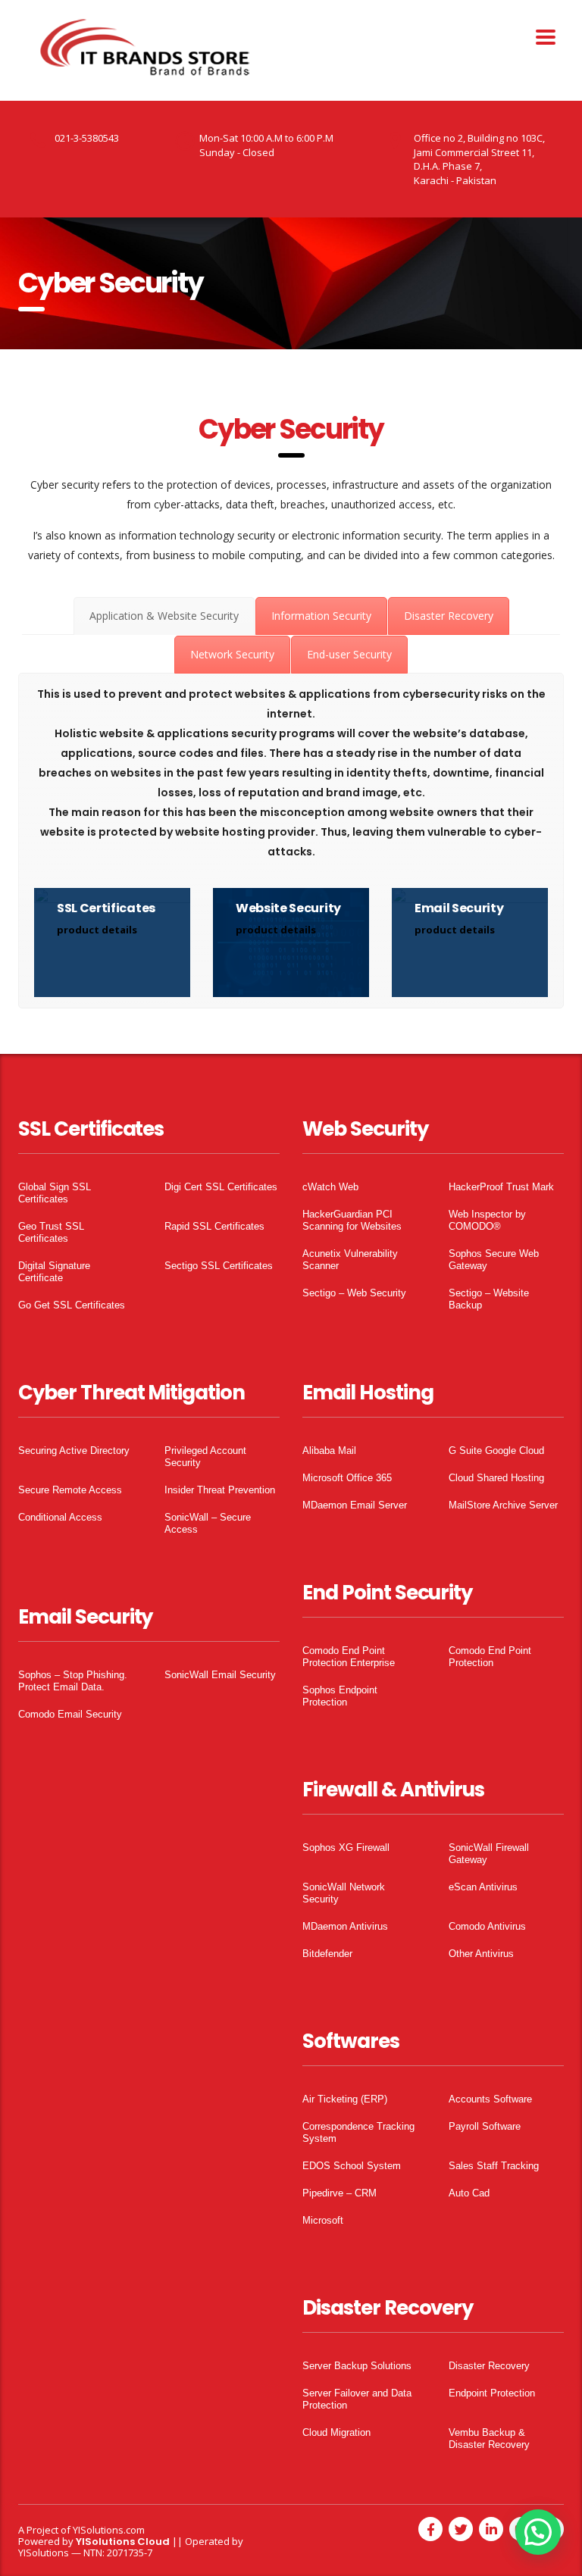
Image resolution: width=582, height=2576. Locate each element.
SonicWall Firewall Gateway (489, 1854)
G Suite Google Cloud (496, 1451)
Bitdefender (327, 1954)
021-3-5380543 (87, 138)
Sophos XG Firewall (346, 1848)
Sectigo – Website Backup (489, 1299)
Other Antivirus (481, 1954)
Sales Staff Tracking (494, 2166)
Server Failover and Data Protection (357, 2399)
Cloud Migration (336, 2432)
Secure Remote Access (70, 1490)
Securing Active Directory (74, 1451)
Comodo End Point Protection (490, 1657)
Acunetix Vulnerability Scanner (350, 1260)
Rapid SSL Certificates (214, 1226)
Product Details (97, 930)
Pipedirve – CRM (339, 2193)
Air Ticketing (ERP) (345, 2099)
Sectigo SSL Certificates (219, 1266)
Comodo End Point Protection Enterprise (349, 1657)
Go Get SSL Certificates (72, 1305)
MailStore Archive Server (503, 1505)
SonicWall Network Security (344, 1893)
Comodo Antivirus (487, 1926)
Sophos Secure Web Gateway (494, 1260)
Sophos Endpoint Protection (340, 1696)
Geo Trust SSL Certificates (51, 1232)
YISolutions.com (109, 2530)
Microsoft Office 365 (347, 1478)
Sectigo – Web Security (354, 1293)
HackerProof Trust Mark (501, 1187)
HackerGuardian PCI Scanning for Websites (352, 1220)
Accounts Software (490, 2099)
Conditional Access (60, 1517)
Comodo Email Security (70, 1714)
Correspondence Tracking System (358, 2132)
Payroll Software (485, 2126)
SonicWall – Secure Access (208, 1523)
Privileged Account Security (205, 1457)
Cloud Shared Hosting (496, 1478)
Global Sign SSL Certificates (55, 1193)
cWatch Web (330, 1187)
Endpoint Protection (492, 2393)
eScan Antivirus (483, 1887)
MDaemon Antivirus (345, 1926)
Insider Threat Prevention (220, 1490)
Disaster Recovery (489, 2366)
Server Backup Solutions (357, 2366)
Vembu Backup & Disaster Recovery (489, 2438)
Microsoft (323, 2220)
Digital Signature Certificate (54, 1272)
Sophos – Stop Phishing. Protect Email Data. (73, 1681)
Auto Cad (469, 2193)
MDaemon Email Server (355, 1505)
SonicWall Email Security (220, 1675)
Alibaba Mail (329, 1451)
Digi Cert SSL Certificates (221, 1187)
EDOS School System (352, 2166)
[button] (538, 2532)
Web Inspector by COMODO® (487, 1220)
